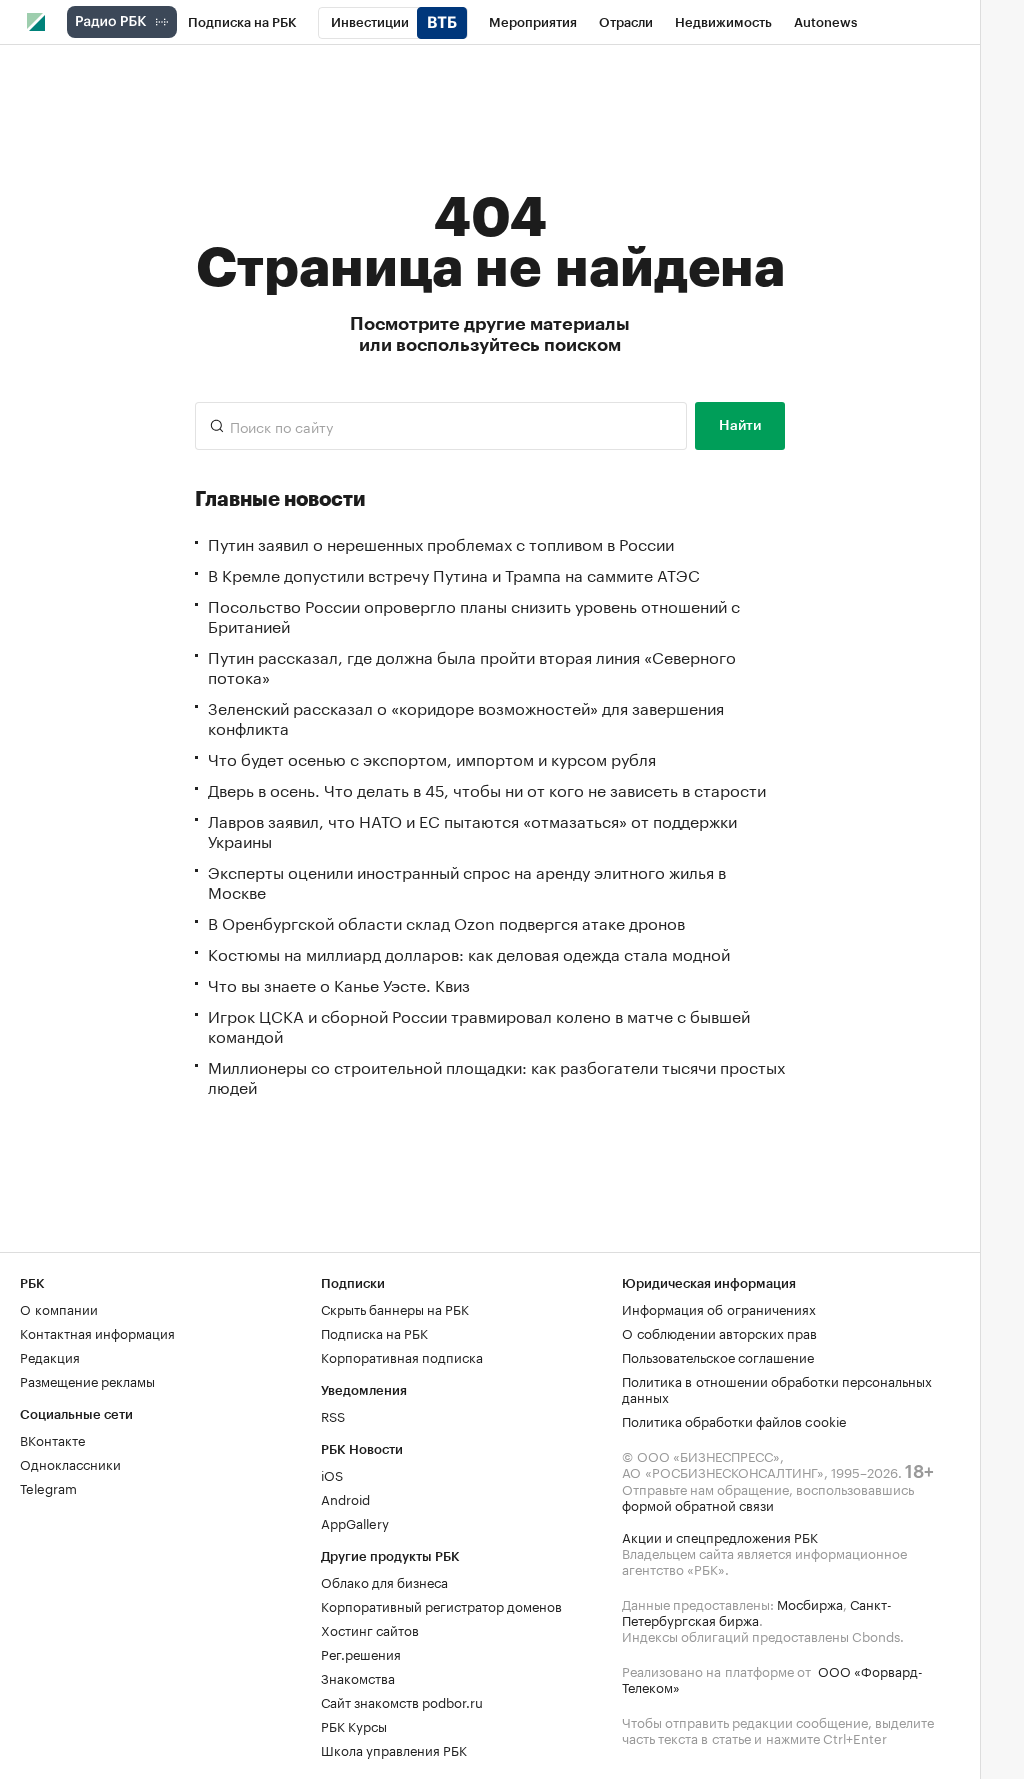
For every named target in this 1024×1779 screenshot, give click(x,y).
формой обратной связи (698, 1504)
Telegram (48, 1487)
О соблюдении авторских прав (719, 1332)
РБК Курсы (354, 1725)
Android (345, 1498)
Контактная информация (97, 1332)
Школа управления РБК (394, 1749)
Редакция (50, 1356)
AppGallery (355, 1522)
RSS (333, 1415)
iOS (332, 1474)
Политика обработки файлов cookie (734, 1420)
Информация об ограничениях (719, 1308)
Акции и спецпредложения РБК (720, 1536)
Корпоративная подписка (402, 1356)
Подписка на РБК (374, 1332)
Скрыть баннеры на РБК (395, 1308)
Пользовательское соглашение (718, 1356)
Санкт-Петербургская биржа (757, 1611)
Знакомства (358, 1677)
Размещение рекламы (87, 1380)
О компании (59, 1308)
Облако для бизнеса (384, 1581)
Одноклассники (70, 1463)
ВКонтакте (52, 1439)
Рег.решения (361, 1653)
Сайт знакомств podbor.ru (402, 1701)
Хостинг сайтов (370, 1629)
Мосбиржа (810, 1603)
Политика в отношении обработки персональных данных (777, 1388)
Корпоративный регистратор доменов (441, 1605)
